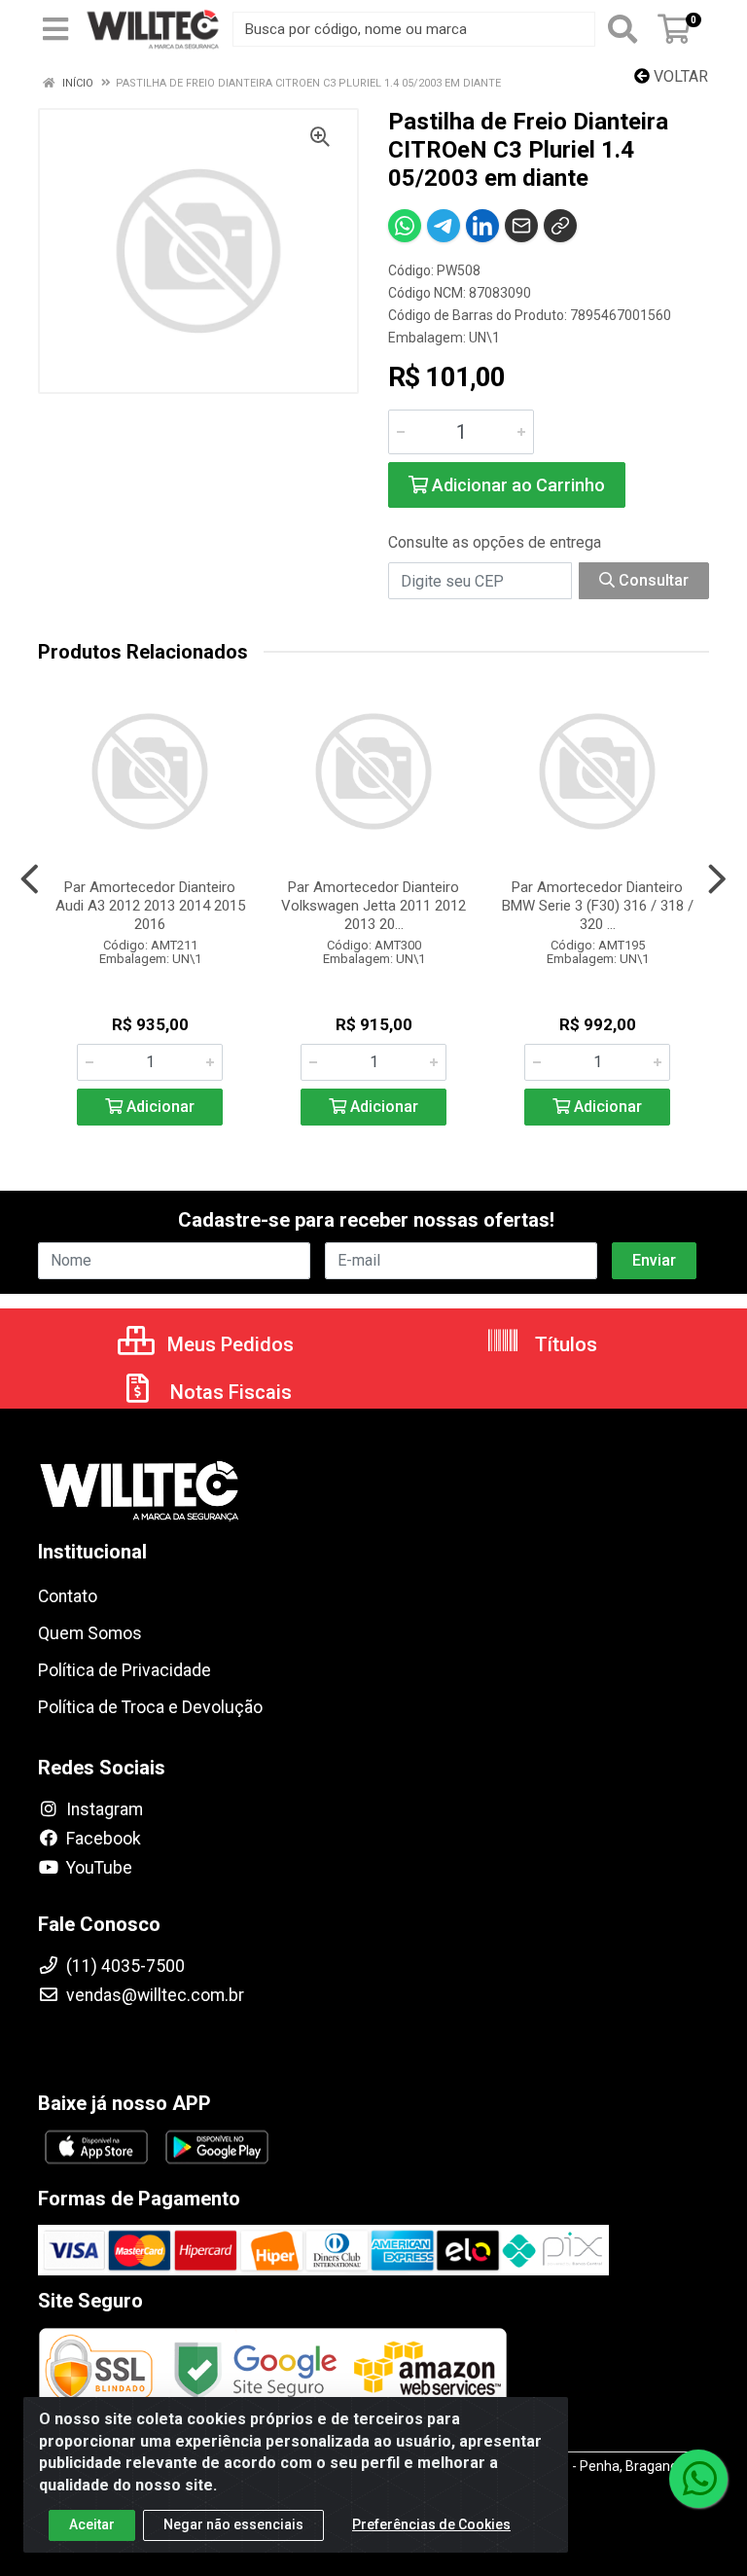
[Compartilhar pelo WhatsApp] (405, 226)
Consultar (652, 580)
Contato (68, 1596)
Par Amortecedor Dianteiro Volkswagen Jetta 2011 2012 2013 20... (373, 906)
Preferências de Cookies (431, 2524)
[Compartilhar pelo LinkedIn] (482, 226)
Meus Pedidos (228, 1344)
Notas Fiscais (229, 1392)
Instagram (103, 1809)
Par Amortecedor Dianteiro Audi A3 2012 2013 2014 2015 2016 (150, 906)
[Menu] (55, 29)
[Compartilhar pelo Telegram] (444, 226)
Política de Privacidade (124, 1670)
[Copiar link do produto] (560, 226)
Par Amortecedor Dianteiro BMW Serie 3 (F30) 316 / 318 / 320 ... (598, 906)
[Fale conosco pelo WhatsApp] (698, 2479)
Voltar (679, 76)
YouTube (97, 1868)
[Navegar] (30, 879)
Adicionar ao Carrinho (516, 485)
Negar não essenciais (233, 2524)
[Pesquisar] (622, 29)
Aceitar (92, 2524)
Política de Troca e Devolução (150, 1707)
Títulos (564, 1344)
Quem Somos (90, 1633)
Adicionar (159, 1107)
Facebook (102, 1839)
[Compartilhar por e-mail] (521, 226)
